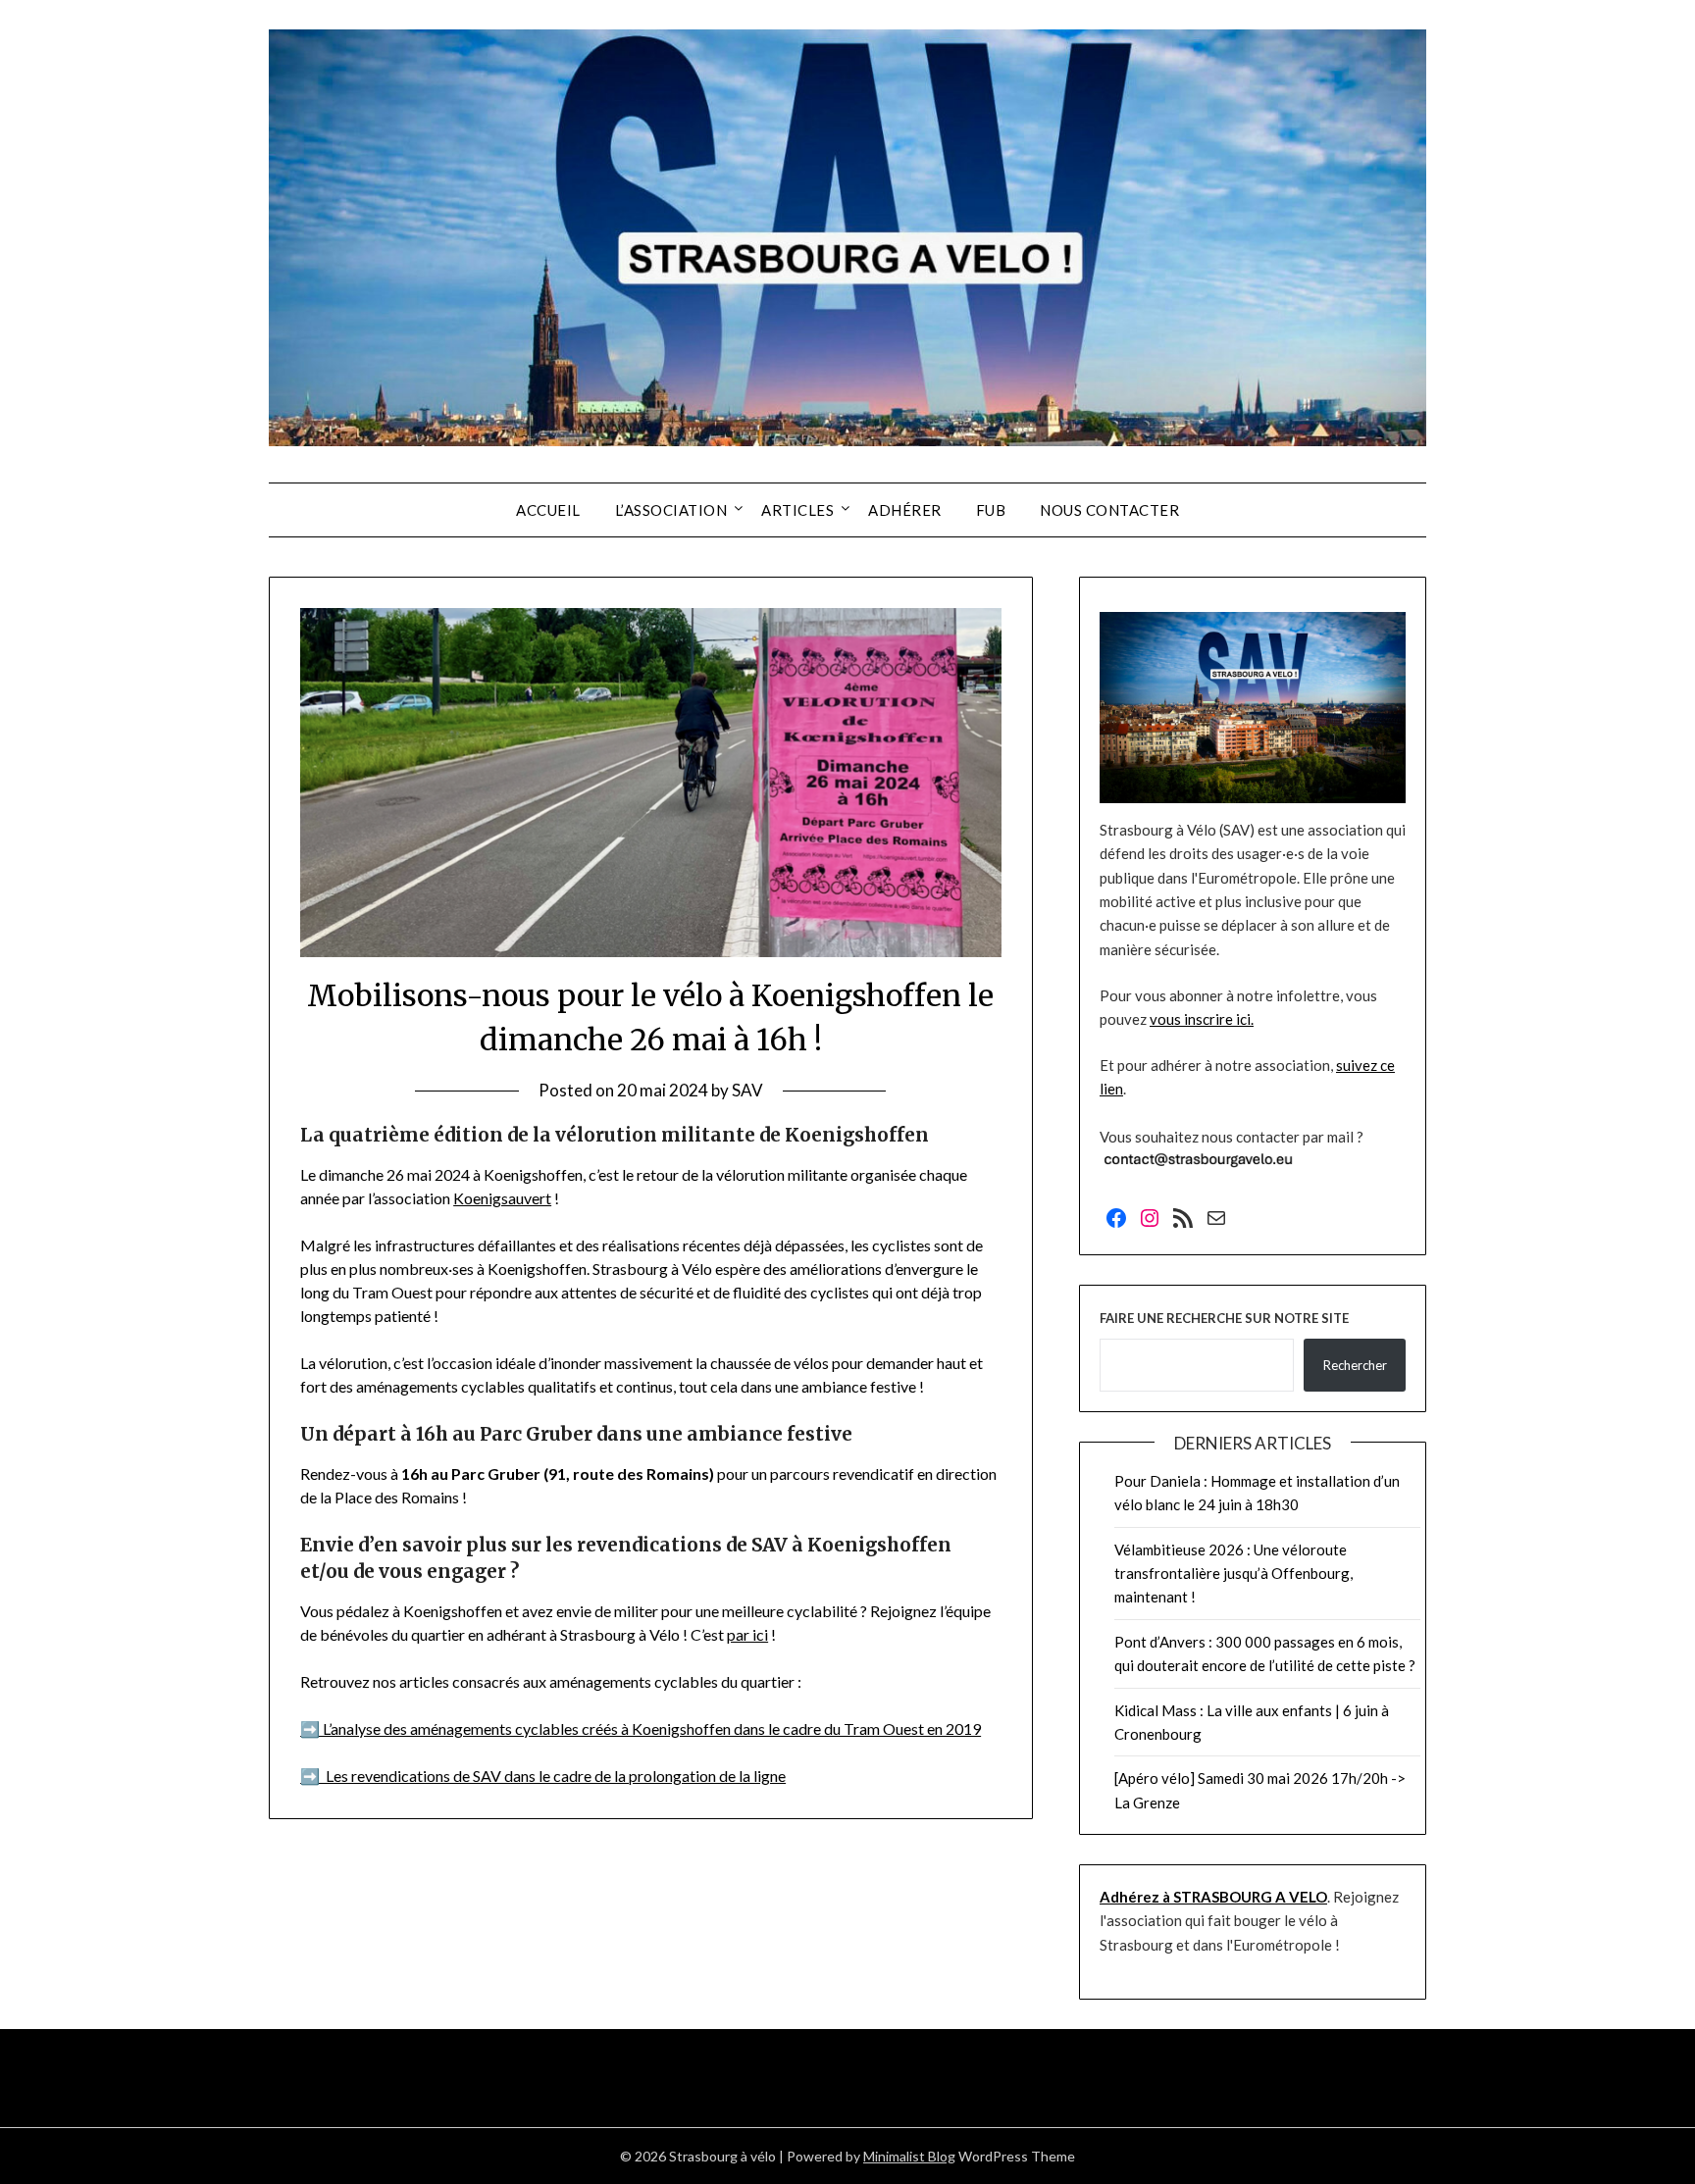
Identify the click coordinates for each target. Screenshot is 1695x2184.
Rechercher (1355, 1365)
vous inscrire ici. (1202, 1019)
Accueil (548, 510)
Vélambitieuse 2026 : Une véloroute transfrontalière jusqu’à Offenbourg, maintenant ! (1233, 1574)
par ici (747, 1634)
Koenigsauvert (502, 1198)
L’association (671, 510)
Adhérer (905, 510)
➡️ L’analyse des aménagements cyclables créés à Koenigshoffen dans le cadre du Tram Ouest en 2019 (641, 1728)
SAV (747, 1090)
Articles (797, 510)
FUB (991, 510)
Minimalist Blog (909, 2156)
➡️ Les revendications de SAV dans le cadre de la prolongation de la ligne (543, 1776)
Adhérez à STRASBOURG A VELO (1213, 1897)
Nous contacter (1109, 510)
